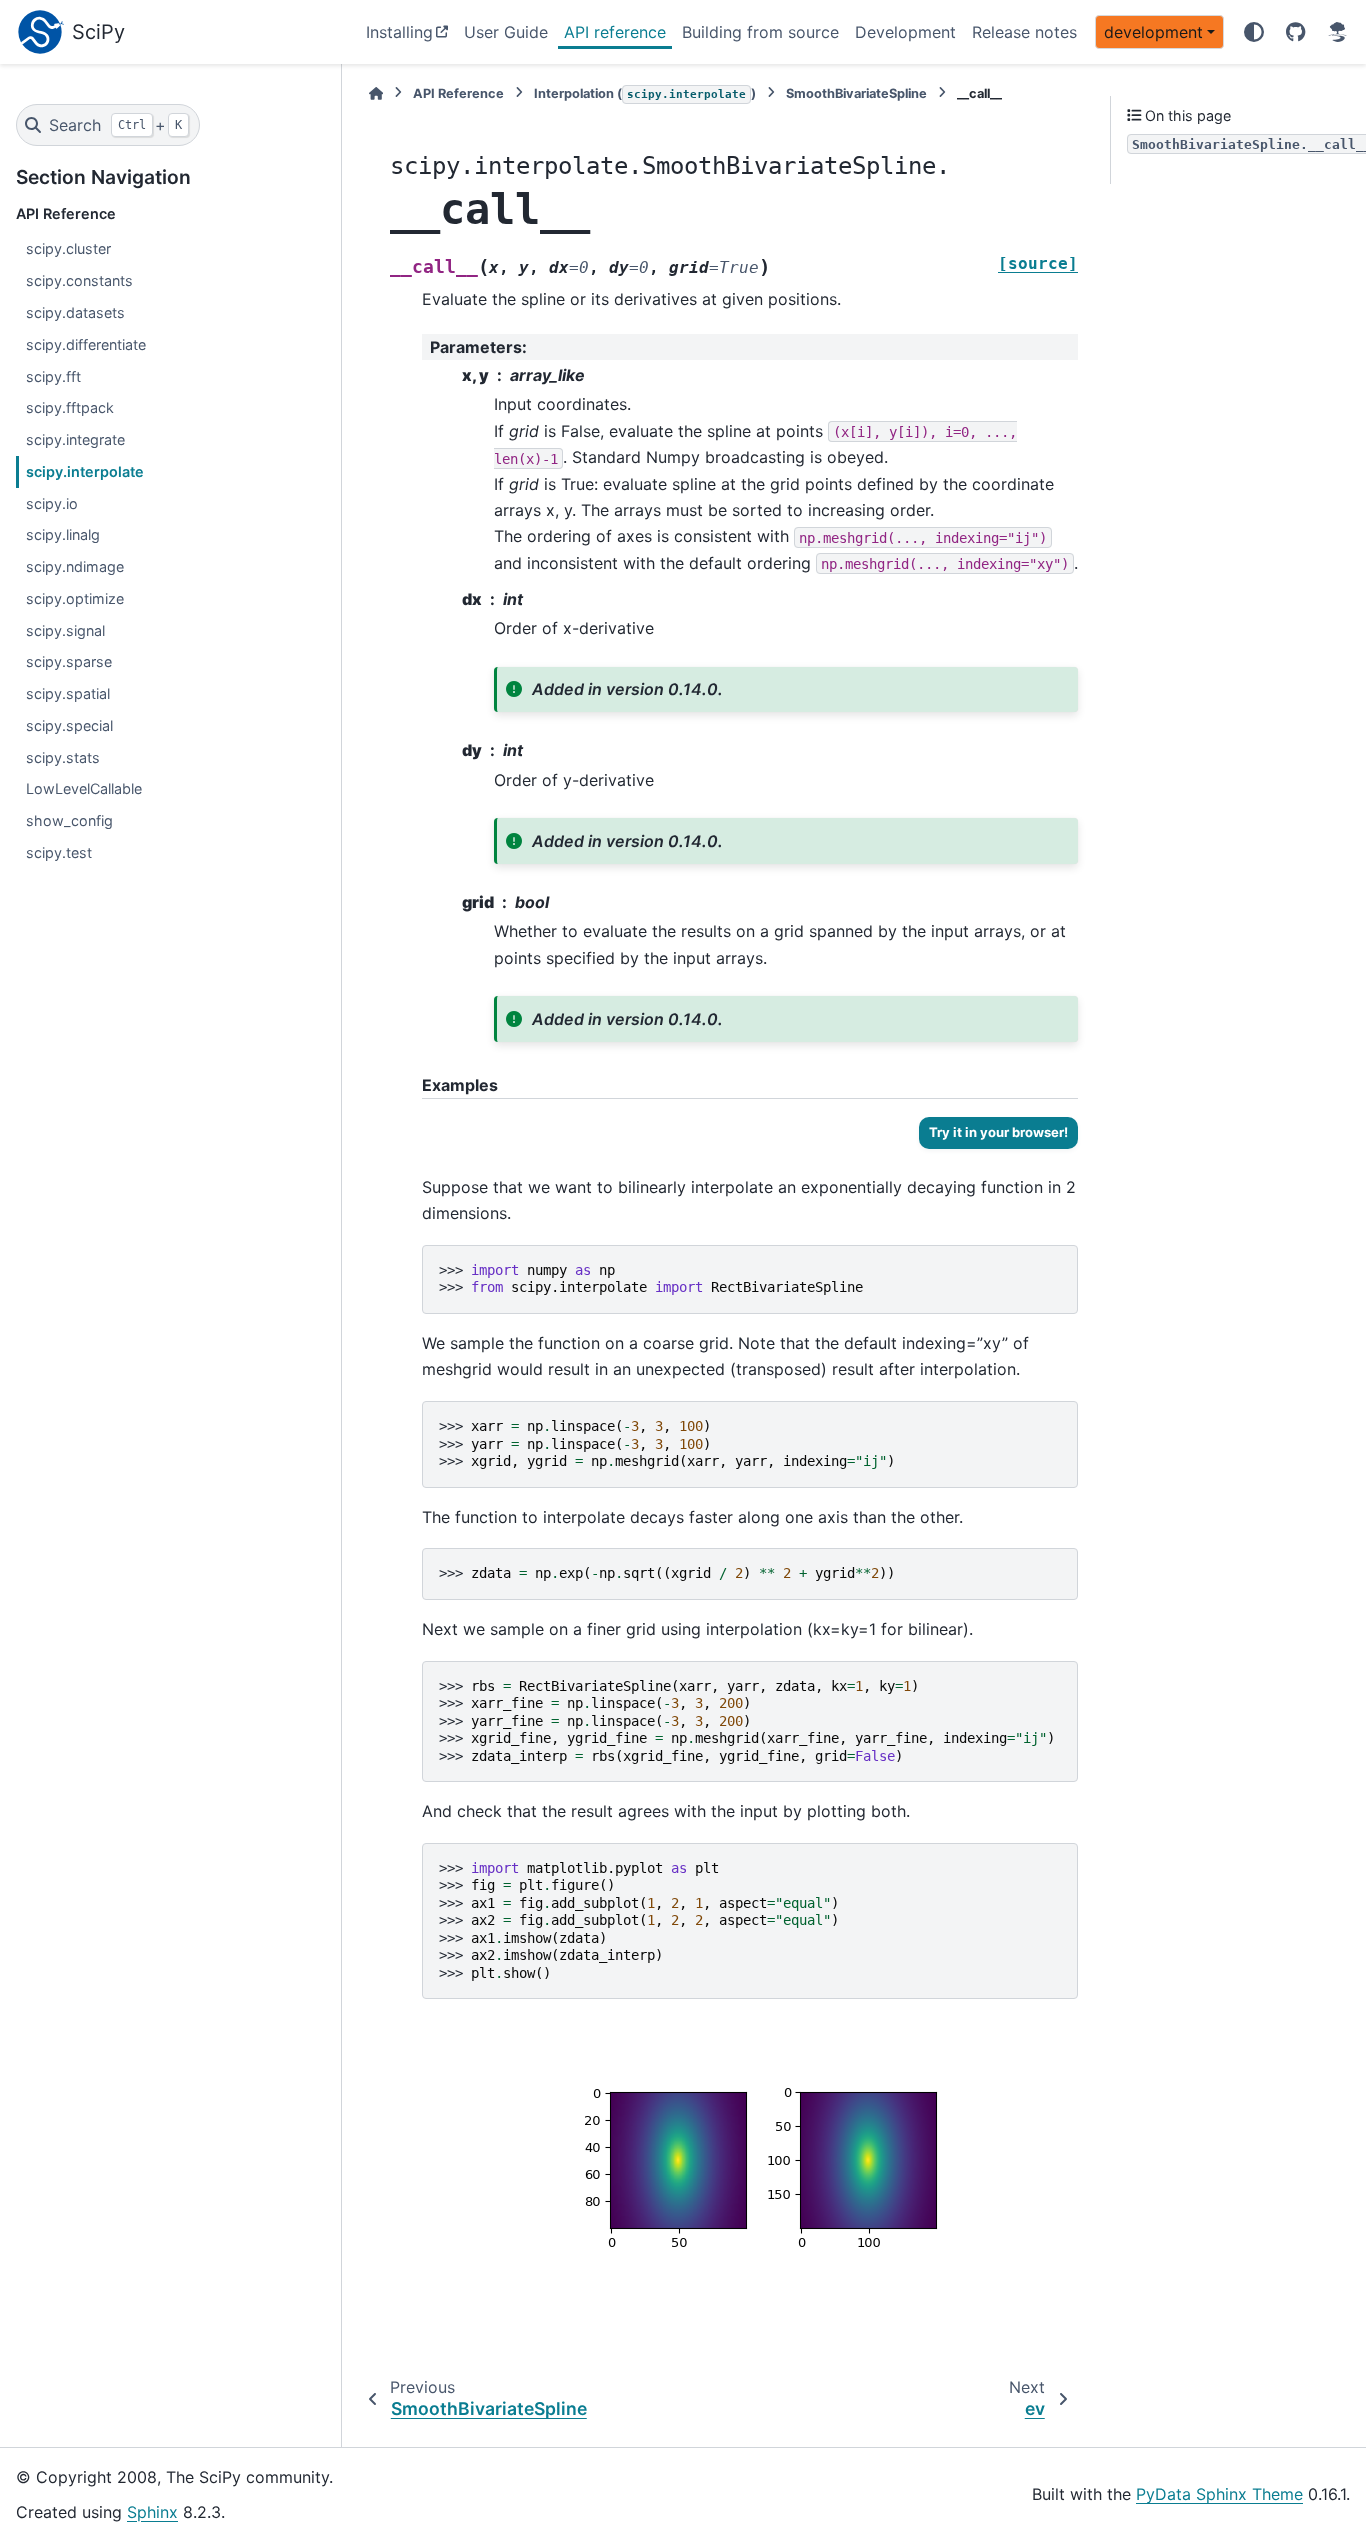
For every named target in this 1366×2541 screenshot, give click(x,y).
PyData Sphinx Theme (1219, 2494)
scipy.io (52, 503)
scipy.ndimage (75, 566)
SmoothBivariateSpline (856, 93)
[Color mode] (1254, 32)
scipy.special (69, 725)
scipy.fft (53, 376)
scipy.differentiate (86, 344)
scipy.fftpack (70, 407)
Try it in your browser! (998, 1132)
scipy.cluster (68, 248)
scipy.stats (63, 757)
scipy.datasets (75, 312)
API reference (615, 32)
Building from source (760, 32)
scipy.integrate (75, 439)
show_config (69, 820)
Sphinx (152, 2512)
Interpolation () (645, 93)
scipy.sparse (69, 661)
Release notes (1024, 32)
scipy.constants (79, 280)
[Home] (376, 93)
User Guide (506, 32)
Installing (399, 32)
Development (905, 32)
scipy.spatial (68, 693)
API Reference (458, 93)
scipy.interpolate (85, 471)
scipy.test (59, 852)
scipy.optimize (75, 598)
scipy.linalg (63, 534)
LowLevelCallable (84, 788)
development (1153, 32)
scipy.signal (65, 630)
